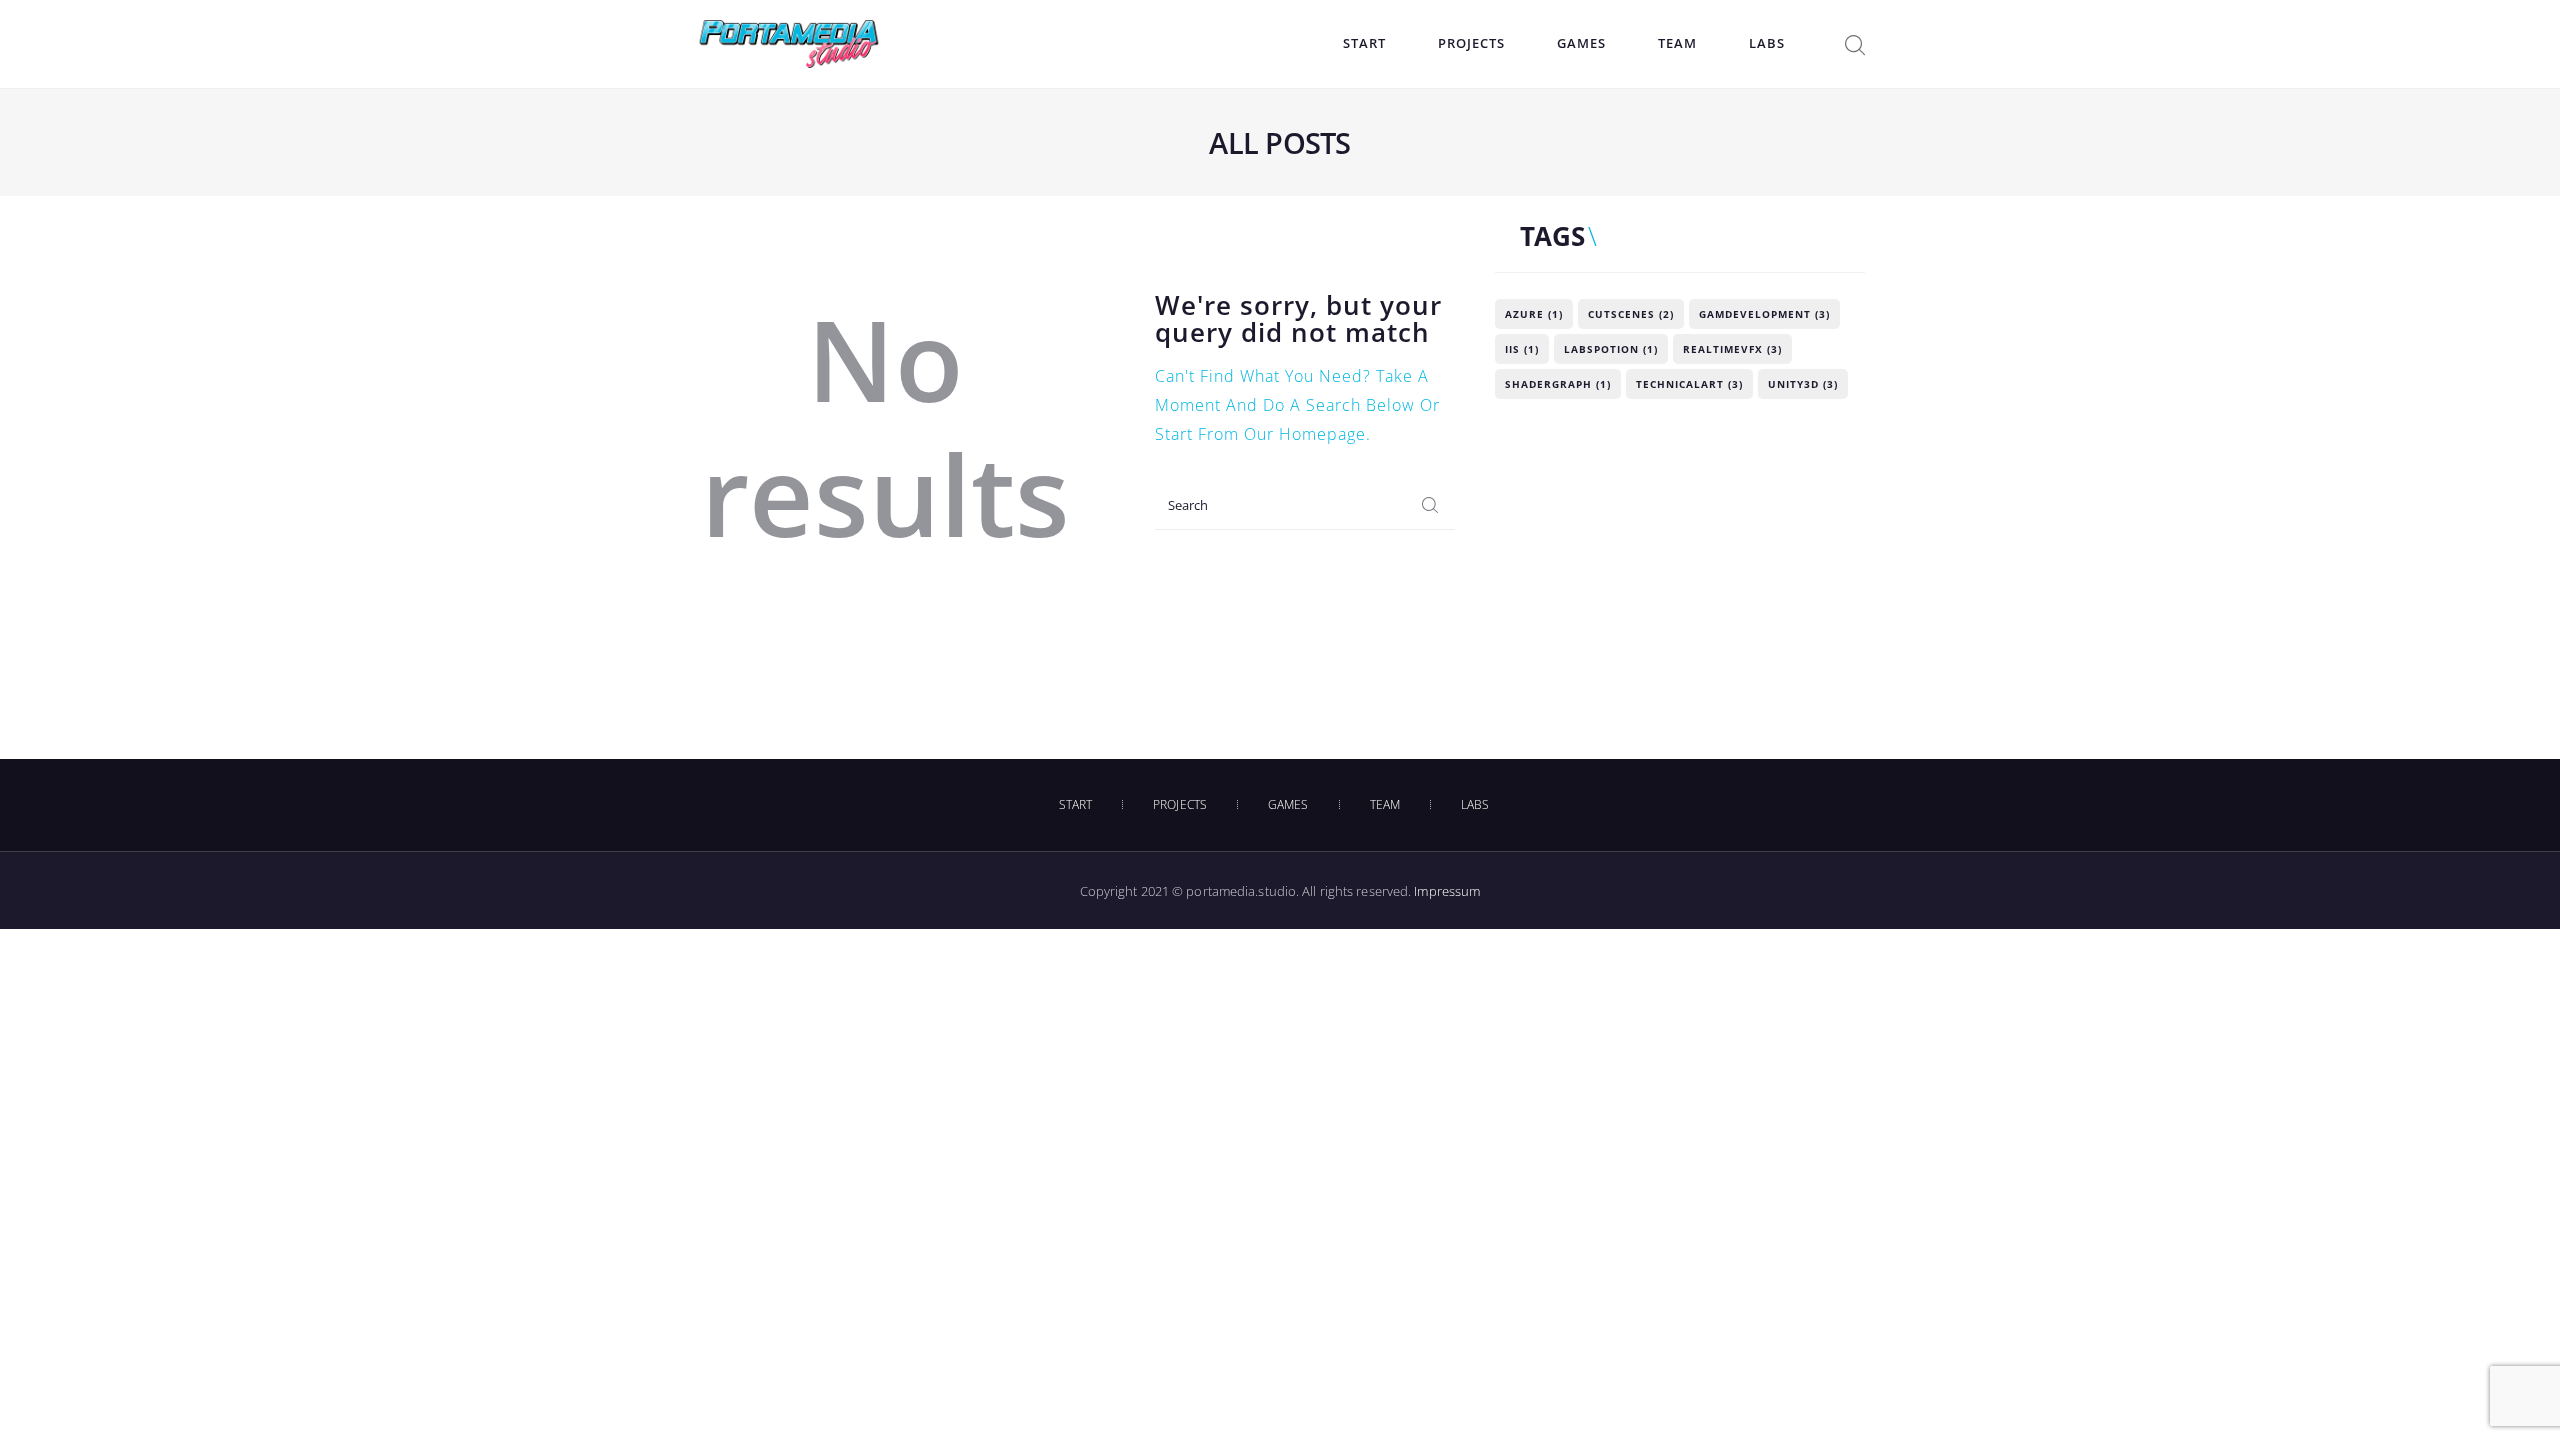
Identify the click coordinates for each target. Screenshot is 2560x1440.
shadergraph (1558, 384)
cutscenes (1631, 314)
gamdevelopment (1764, 314)
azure (1534, 314)
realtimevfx (1732, 349)
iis (1522, 349)
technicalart (1689, 384)
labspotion (1611, 349)
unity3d (1803, 384)
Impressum (1447, 891)
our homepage (1305, 434)
